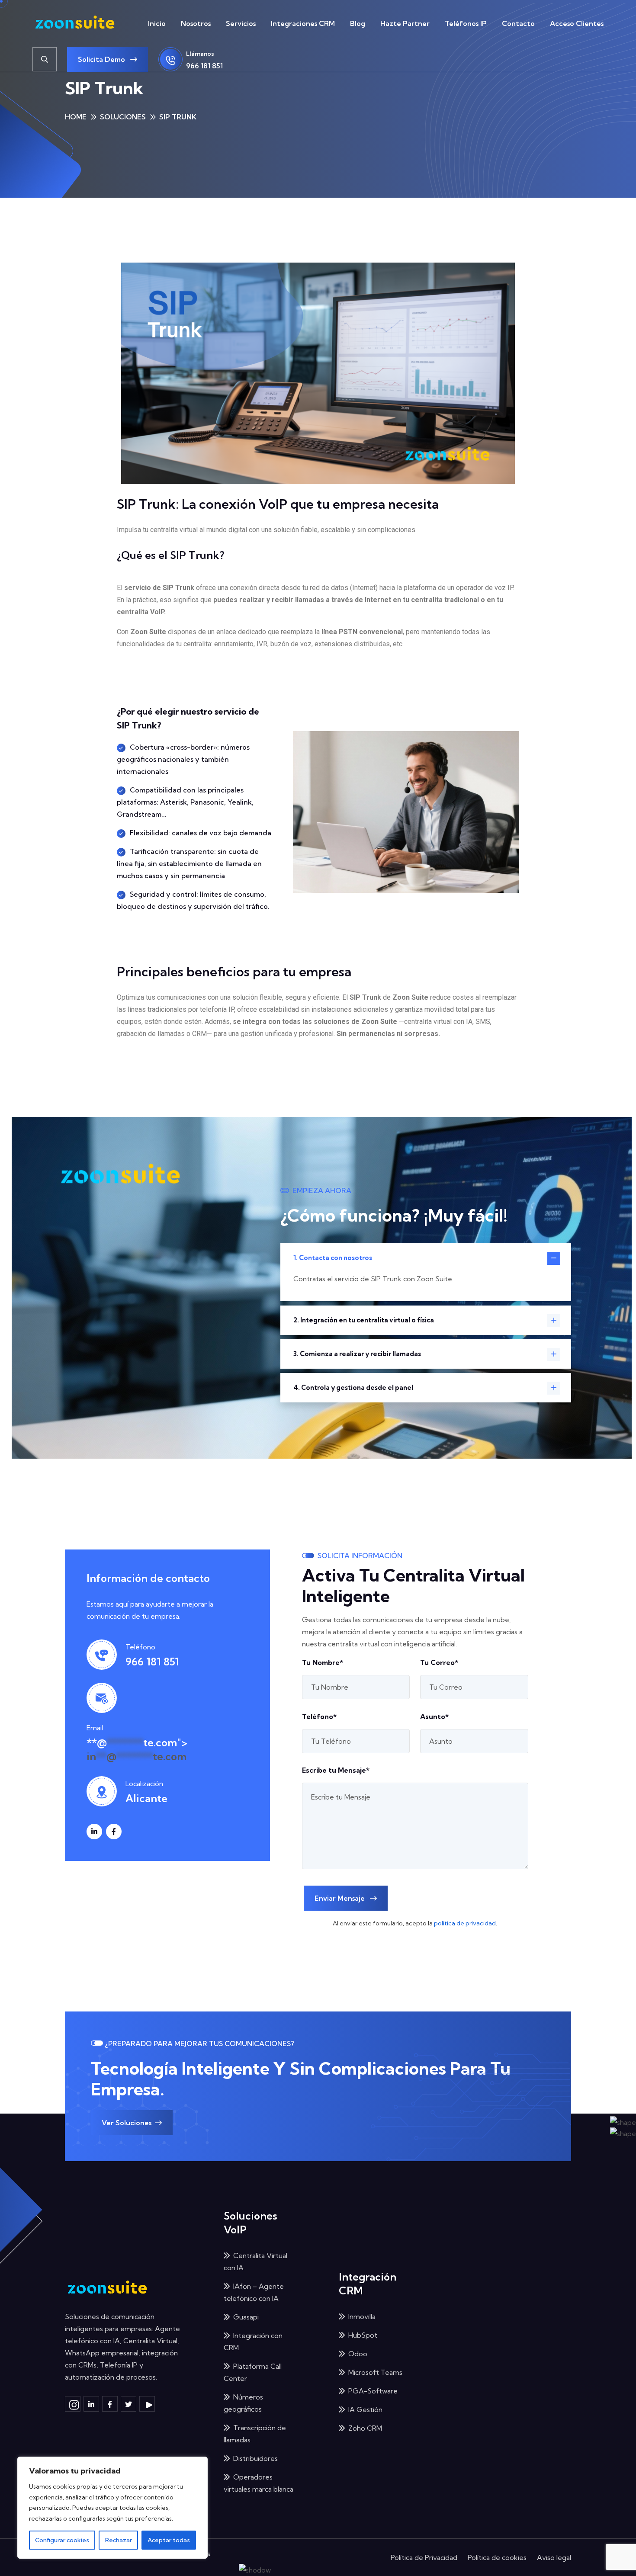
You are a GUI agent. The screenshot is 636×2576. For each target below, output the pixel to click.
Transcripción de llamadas (255, 2434)
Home (76, 117)
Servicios (241, 23)
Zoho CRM (365, 2428)
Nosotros (196, 23)
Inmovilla (362, 2316)
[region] (112, 2508)
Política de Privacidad (424, 2557)
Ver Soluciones (127, 2123)
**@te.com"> (137, 1749)
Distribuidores (255, 2458)
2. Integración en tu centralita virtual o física (364, 1320)
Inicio (157, 23)
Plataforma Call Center (253, 2372)
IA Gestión (365, 2409)
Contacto (518, 23)
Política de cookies (497, 2557)
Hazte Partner (405, 23)
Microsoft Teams (375, 2372)
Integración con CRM (253, 2342)
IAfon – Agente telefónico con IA (254, 2292)
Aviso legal (554, 2557)
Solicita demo (102, 59)
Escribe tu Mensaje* (336, 1770)
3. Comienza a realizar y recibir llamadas (357, 1354)
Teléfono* (319, 1716)
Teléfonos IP (466, 23)
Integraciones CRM (303, 23)
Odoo (358, 2354)
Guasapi (246, 2317)
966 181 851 (204, 66)
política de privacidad (465, 1923)
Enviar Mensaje (340, 1898)
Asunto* (434, 1716)
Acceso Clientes (577, 23)
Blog (358, 23)
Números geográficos (243, 2403)
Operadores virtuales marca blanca (259, 2483)
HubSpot (363, 2335)
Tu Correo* (439, 1662)
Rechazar (119, 2540)
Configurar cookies (62, 2540)
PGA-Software (373, 2391)
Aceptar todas (169, 2540)
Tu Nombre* (323, 1662)
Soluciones (123, 117)
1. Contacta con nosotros (333, 1258)
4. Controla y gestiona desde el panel (353, 1387)
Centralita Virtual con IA (255, 2262)
